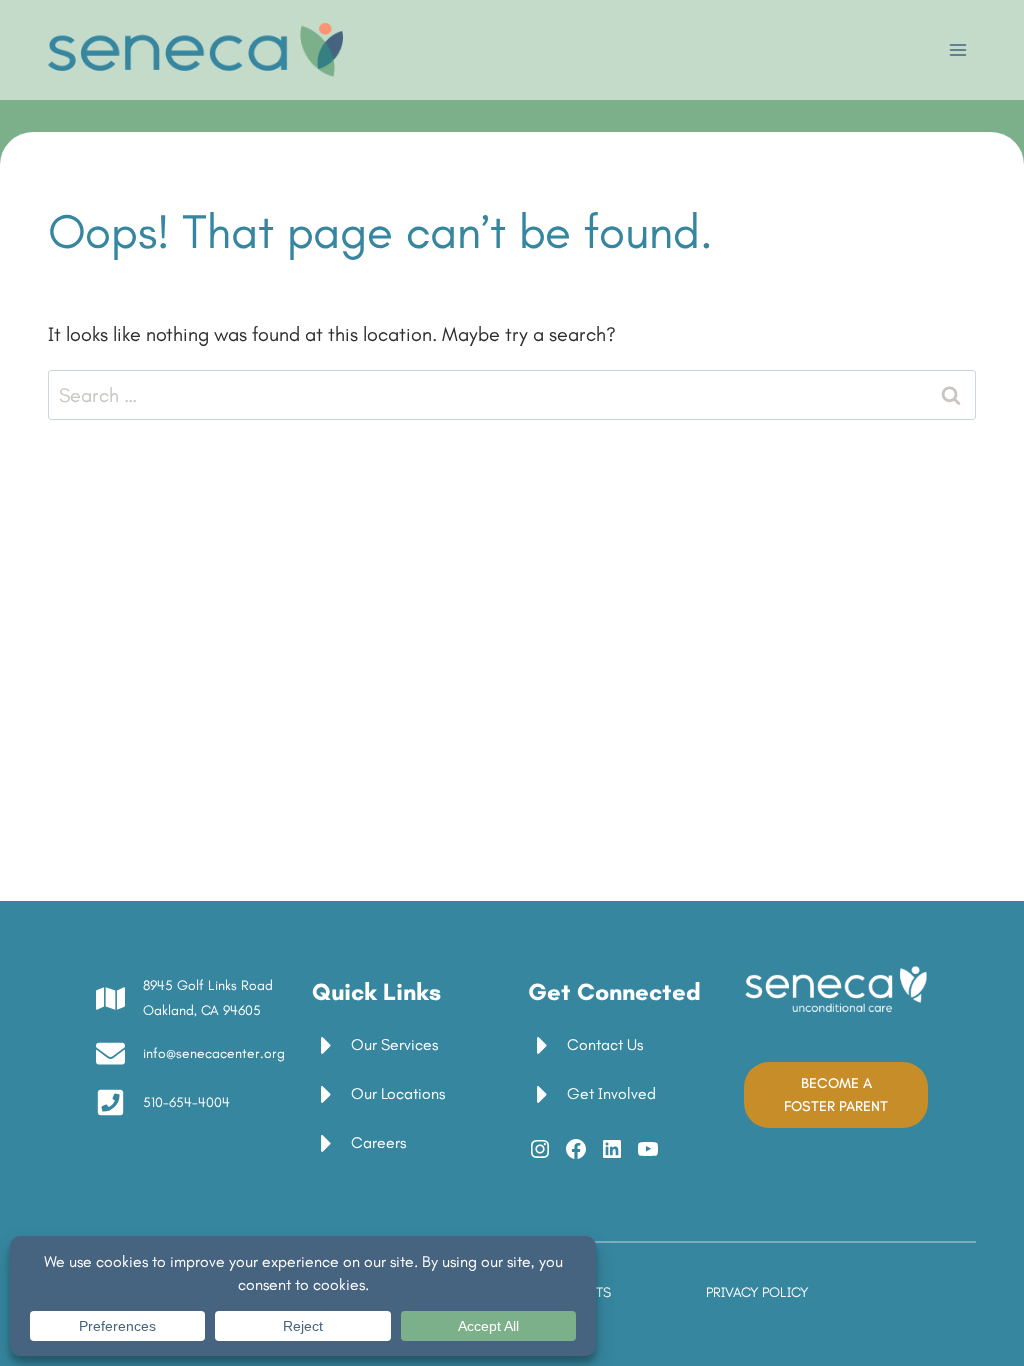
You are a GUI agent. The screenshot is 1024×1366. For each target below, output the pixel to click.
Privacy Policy (757, 1292)
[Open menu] (957, 49)
